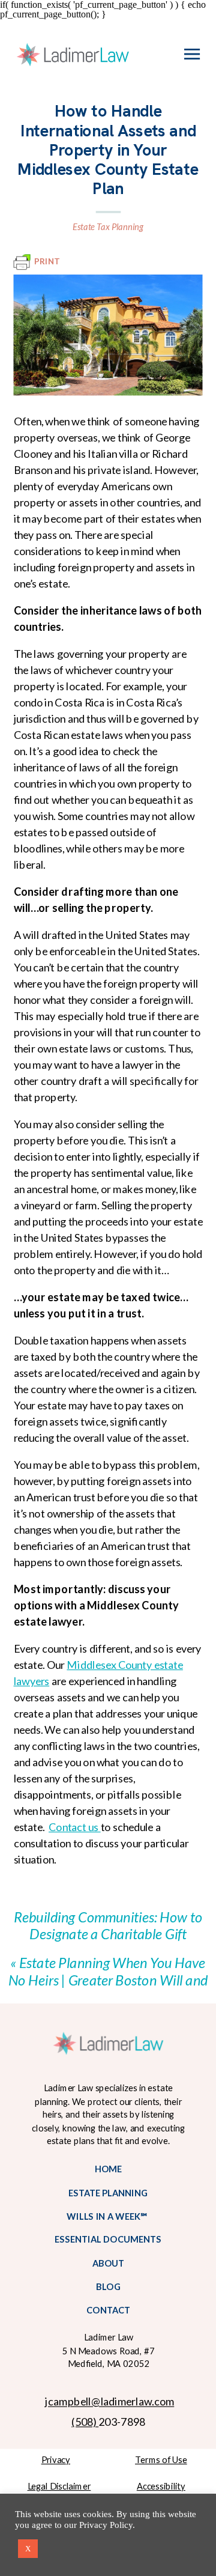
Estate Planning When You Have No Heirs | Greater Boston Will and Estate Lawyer (108, 1980)
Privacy (56, 2459)
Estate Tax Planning (108, 226)
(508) (85, 2421)
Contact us (75, 1827)
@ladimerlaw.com (133, 2401)
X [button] (28, 2549)
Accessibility (161, 2486)
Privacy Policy (106, 2525)
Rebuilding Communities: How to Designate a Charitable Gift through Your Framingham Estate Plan (108, 1942)
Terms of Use (161, 2459)
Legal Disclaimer (59, 2486)
